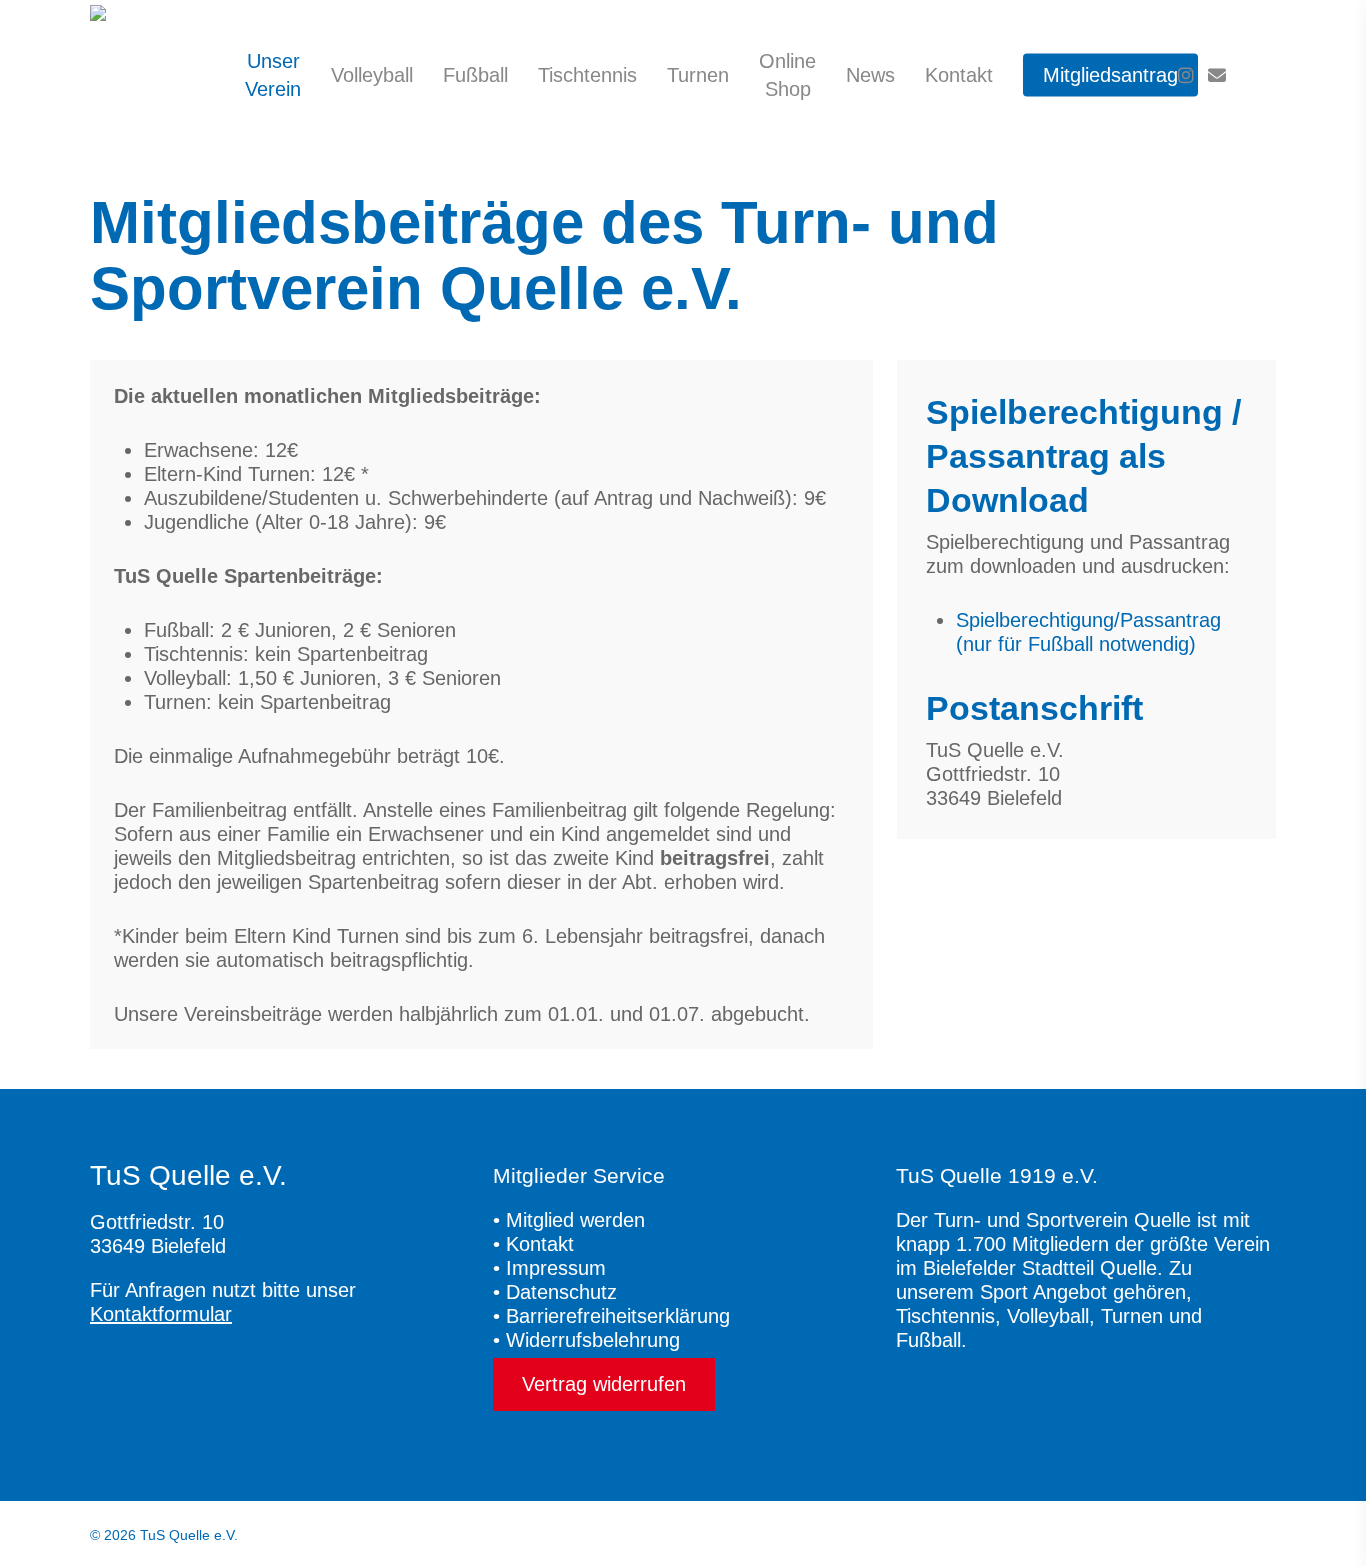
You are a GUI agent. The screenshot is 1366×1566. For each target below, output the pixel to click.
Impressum (556, 1268)
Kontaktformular (161, 1314)
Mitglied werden (575, 1220)
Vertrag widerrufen (604, 1384)
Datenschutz (561, 1292)
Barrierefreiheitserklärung (618, 1316)
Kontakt (540, 1244)
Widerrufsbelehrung (593, 1340)
